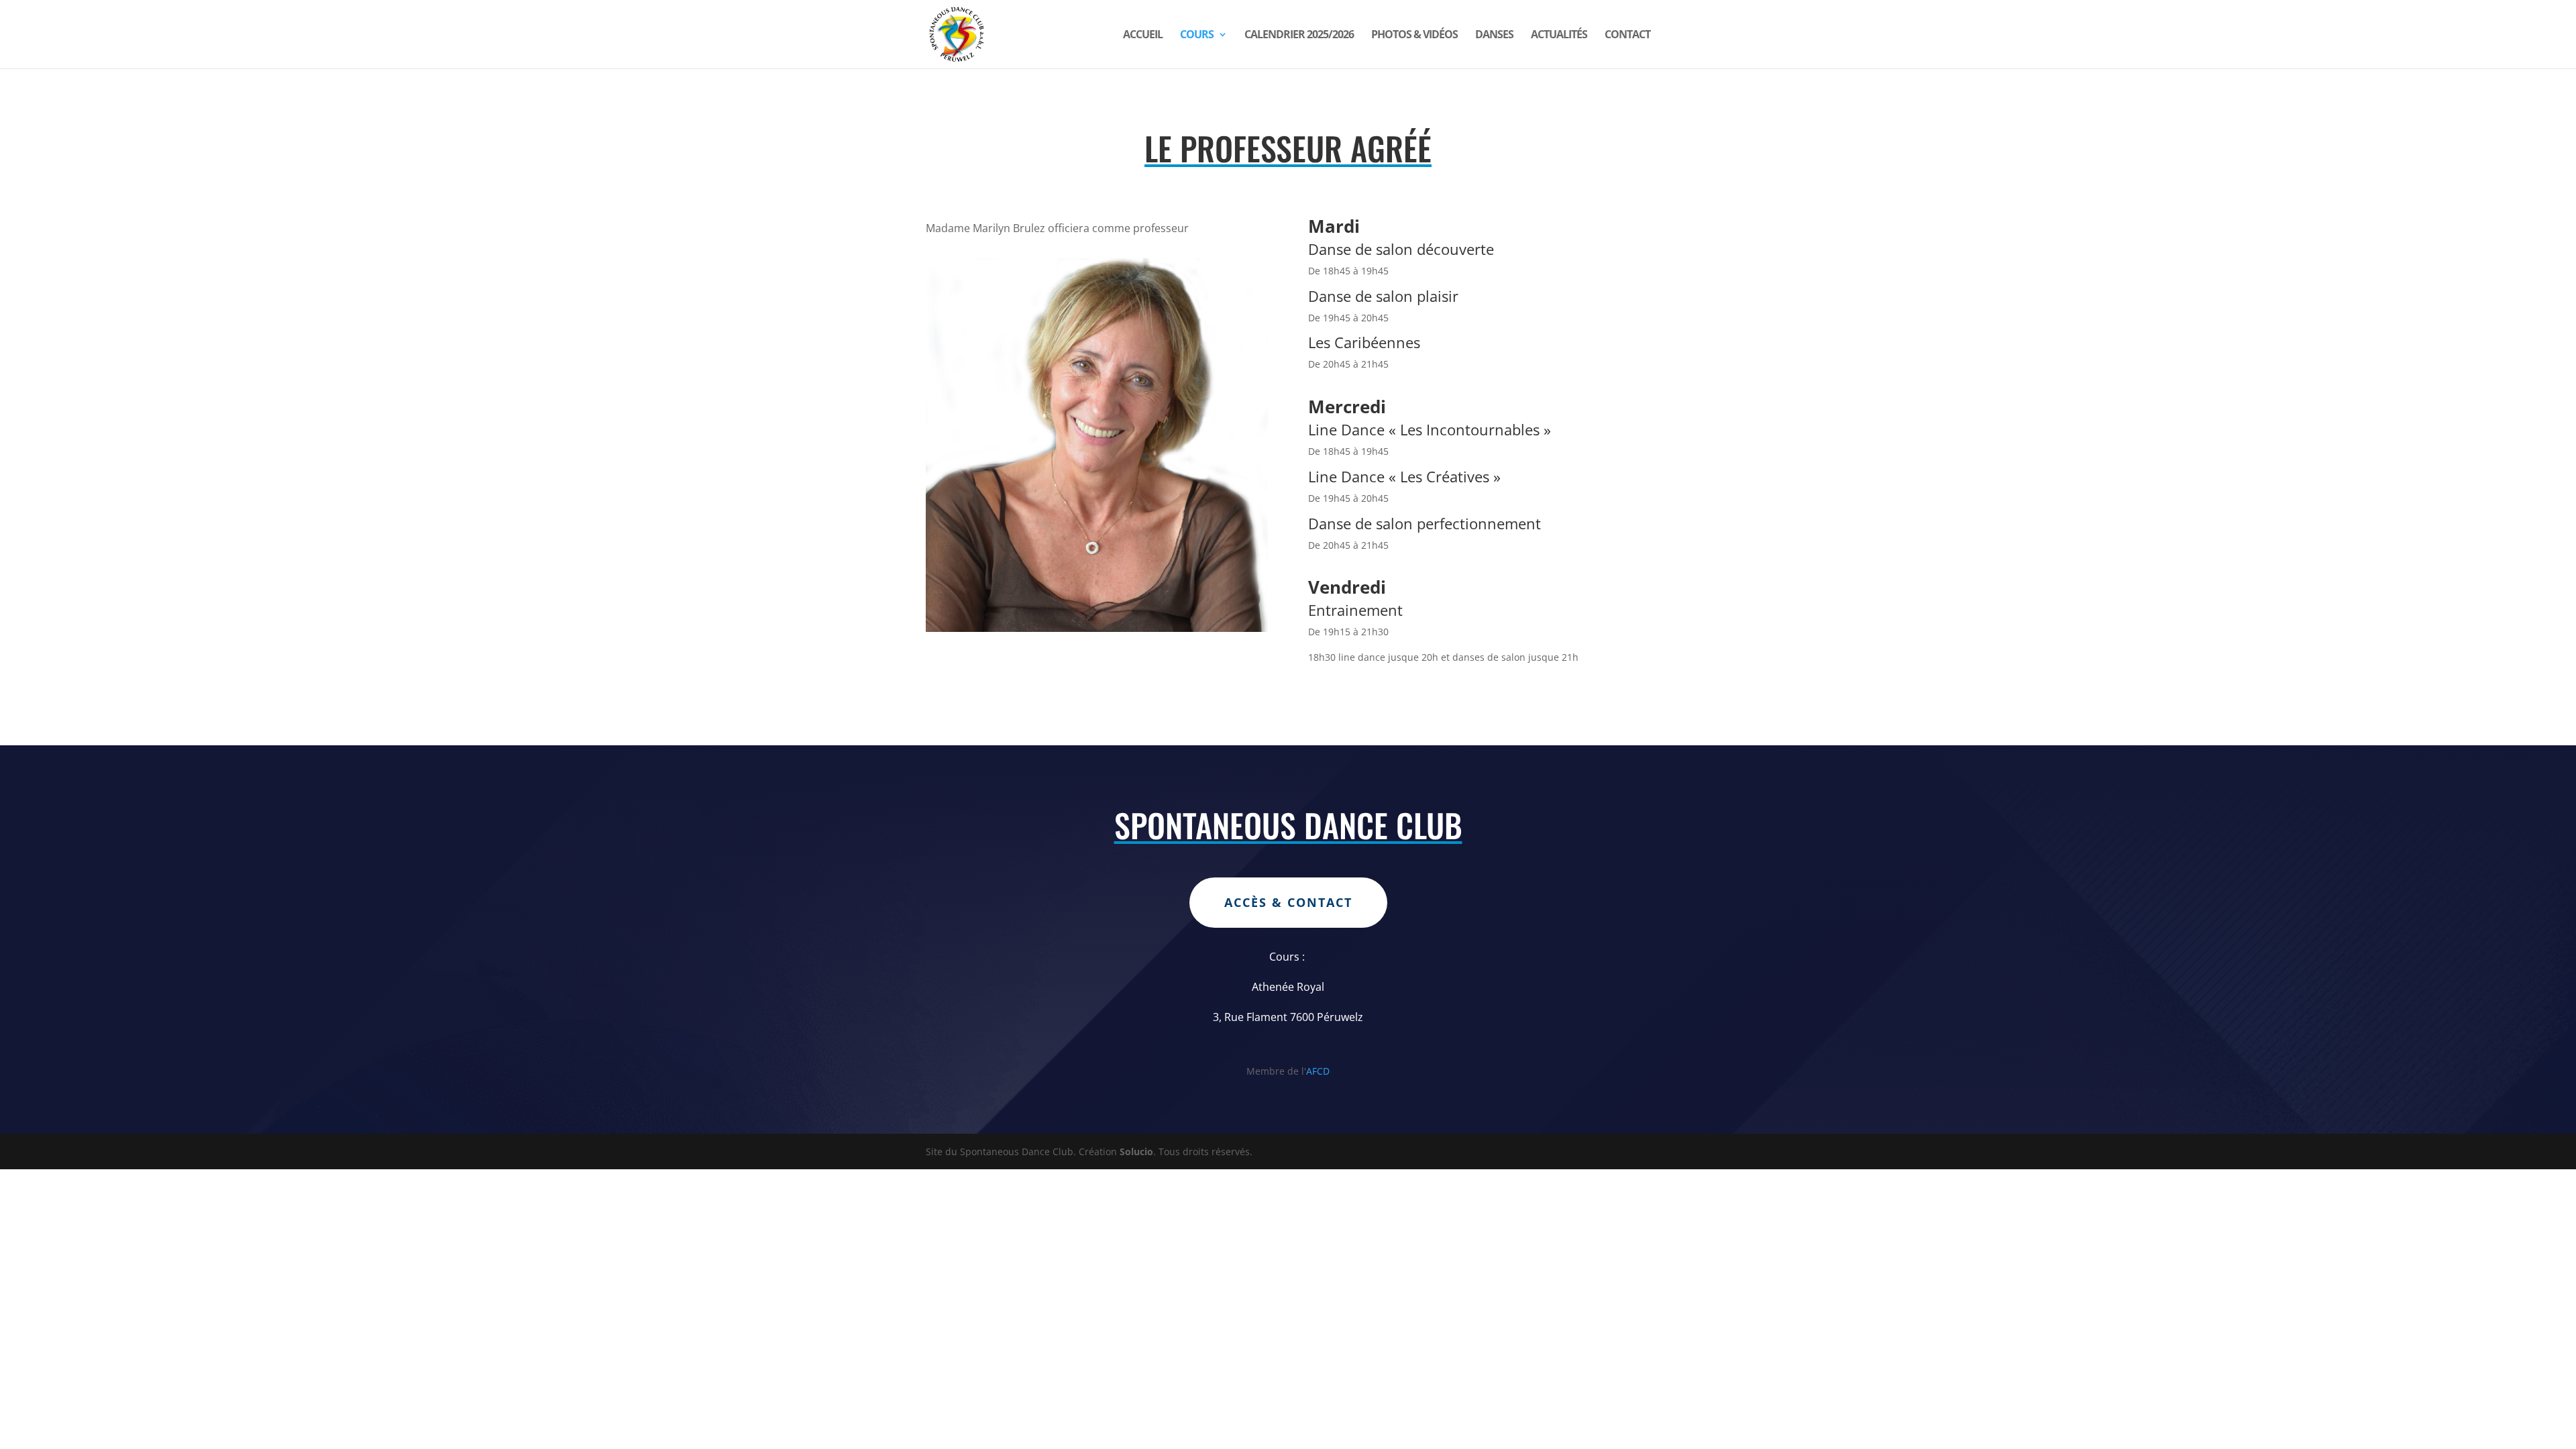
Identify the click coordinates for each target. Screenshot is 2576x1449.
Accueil (1143, 36)
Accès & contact (1288, 902)
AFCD (1318, 1071)
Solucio (1136, 1151)
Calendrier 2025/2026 (1299, 36)
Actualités (1559, 36)
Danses (1494, 36)
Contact (1627, 36)
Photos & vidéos (1414, 36)
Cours (1197, 36)
